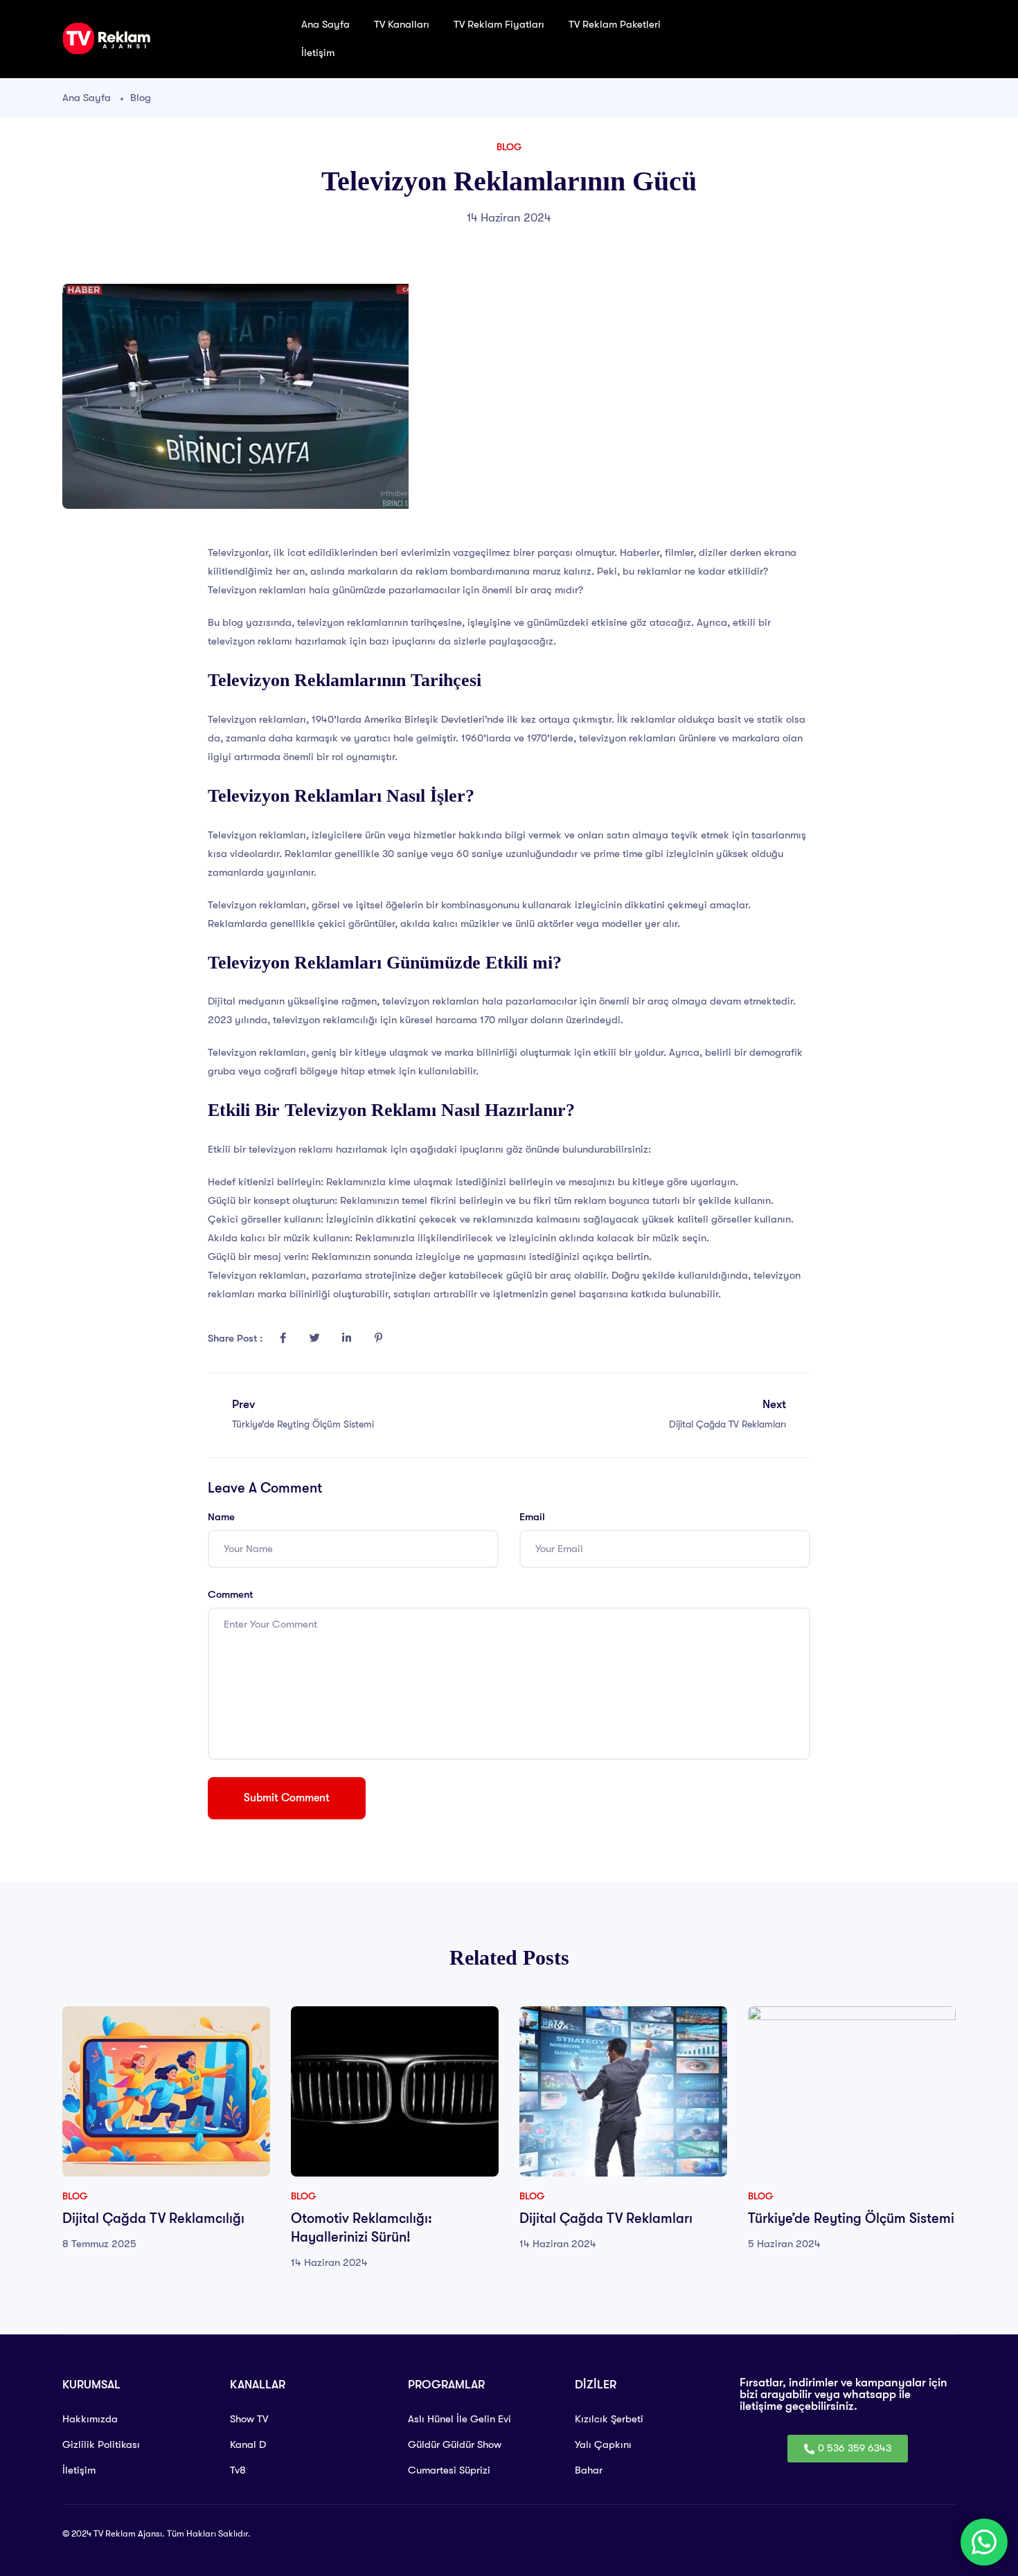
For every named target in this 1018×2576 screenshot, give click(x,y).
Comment (230, 1594)
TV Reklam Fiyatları (499, 24)
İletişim (318, 53)
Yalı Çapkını (603, 2444)
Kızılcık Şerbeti (609, 2419)
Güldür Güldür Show (455, 2444)
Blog (141, 98)
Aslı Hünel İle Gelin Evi (459, 2419)
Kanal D (248, 2444)
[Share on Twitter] (314, 1338)
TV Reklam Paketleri (616, 24)
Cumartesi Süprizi (449, 2470)
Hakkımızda (90, 2419)
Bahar (589, 2470)
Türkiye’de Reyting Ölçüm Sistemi (851, 2218)
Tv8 (238, 2470)
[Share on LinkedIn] (346, 1338)
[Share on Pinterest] (378, 1338)
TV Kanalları (402, 24)
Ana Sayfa (325, 24)
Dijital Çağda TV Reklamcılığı (153, 2218)
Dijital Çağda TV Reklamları (606, 2218)
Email (532, 1517)
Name (221, 1517)
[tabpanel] (166, 2129)
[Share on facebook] (283, 1338)
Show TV (249, 2419)
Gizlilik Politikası (101, 2444)
